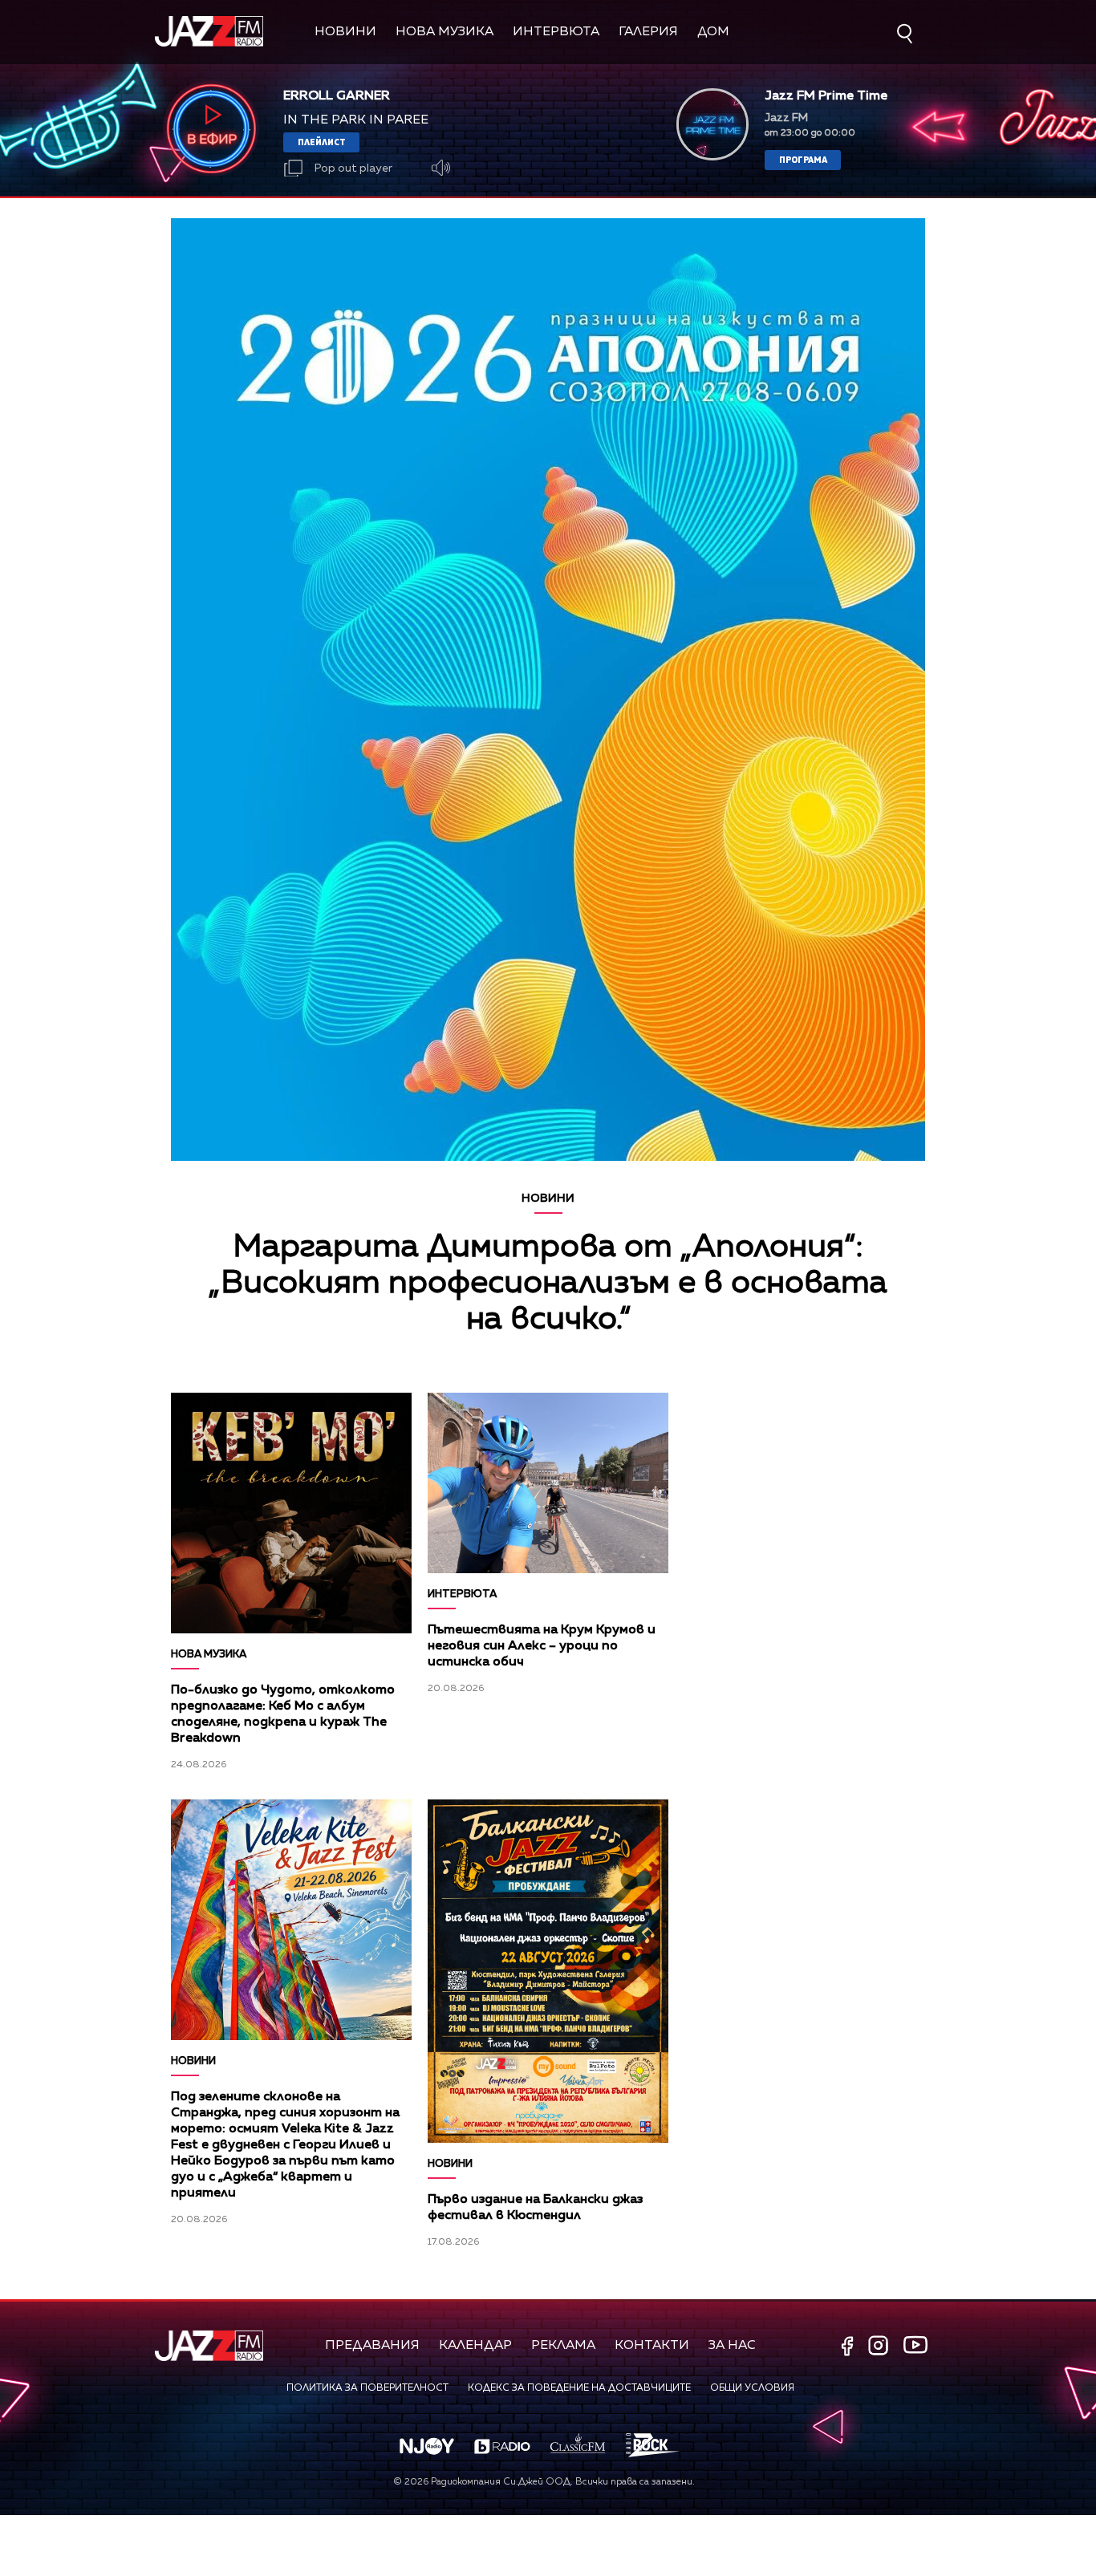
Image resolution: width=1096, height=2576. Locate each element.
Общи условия (752, 2388)
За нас (732, 2346)
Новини (345, 32)
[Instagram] (880, 2347)
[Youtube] (915, 2345)
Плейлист (322, 142)
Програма (803, 159)
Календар (475, 2346)
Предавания (372, 2346)
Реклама (563, 2346)
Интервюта (556, 32)
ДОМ (713, 32)
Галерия (648, 32)
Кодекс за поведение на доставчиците (579, 2388)
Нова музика (444, 32)
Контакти (652, 2346)
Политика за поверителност (367, 2388)
